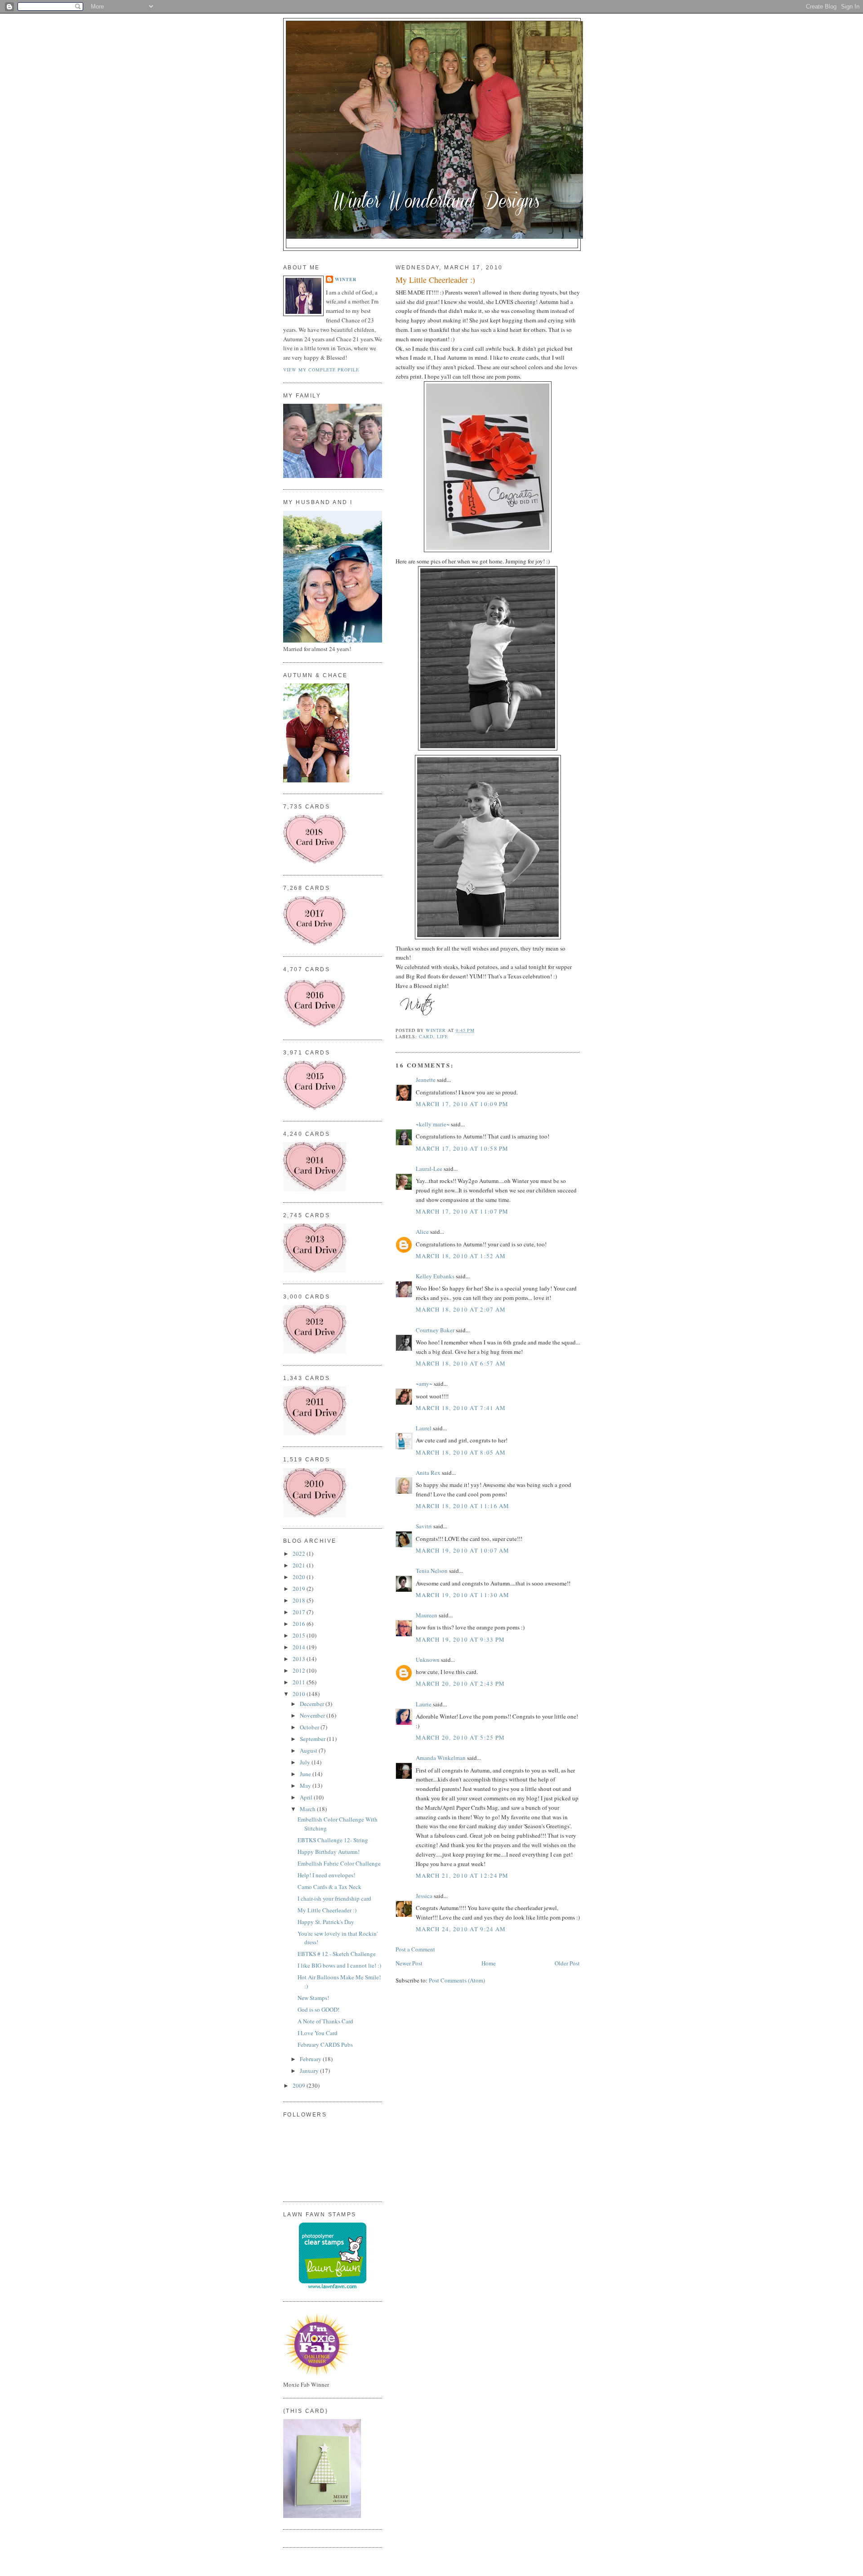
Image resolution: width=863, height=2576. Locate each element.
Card (426, 1036)
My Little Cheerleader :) (327, 1910)
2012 (300, 1670)
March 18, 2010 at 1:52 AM (461, 1256)
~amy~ (424, 1384)
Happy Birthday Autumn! (329, 1852)
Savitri (424, 1526)
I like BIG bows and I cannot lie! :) (339, 1965)
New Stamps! (313, 1998)
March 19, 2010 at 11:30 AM (463, 1595)
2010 (300, 1694)
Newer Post (409, 1963)
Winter (346, 279)
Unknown (428, 1660)
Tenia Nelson (432, 1571)
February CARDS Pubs (325, 2045)
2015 (300, 1635)
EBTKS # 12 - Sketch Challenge (337, 1954)
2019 (300, 1589)
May (306, 1786)
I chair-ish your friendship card (334, 1898)
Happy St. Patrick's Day (326, 1922)
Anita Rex (428, 1473)
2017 (300, 1612)
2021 (300, 1565)
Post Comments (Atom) (457, 1980)
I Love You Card (318, 2033)
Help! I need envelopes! (326, 1875)
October (310, 1727)
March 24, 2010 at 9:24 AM (461, 1929)
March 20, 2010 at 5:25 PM (460, 1737)
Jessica (424, 1896)
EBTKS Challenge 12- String (333, 1840)
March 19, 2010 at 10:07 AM (463, 1550)
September (313, 1739)
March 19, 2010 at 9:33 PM (460, 1639)
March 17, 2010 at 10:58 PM (462, 1148)
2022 (300, 1554)
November (313, 1715)
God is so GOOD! (318, 2009)
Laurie (424, 1704)
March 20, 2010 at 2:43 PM (460, 1683)
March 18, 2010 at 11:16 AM (463, 1506)
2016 (300, 1624)
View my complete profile (321, 370)
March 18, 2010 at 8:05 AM (461, 1452)
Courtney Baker (435, 1330)
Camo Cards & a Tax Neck (329, 1887)
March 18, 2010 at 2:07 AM (461, 1309)
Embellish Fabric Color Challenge (339, 1863)
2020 (300, 1577)
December (313, 1704)
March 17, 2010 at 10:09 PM (462, 1104)
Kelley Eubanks (435, 1276)
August (309, 1750)
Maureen (427, 1615)
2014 (300, 1647)
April (307, 1797)
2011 (300, 1682)
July (306, 1762)
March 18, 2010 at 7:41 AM (461, 1408)
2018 (300, 1600)
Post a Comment (415, 1949)
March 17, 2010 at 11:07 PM (462, 1211)
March (308, 1809)
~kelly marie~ (433, 1124)
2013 (300, 1659)
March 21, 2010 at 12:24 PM (462, 1875)
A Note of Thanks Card (325, 2021)
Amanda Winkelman (441, 1758)
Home (489, 1963)
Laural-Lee (429, 1169)
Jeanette (426, 1080)
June (306, 1774)
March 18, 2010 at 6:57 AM (461, 1363)
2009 (300, 2085)
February (311, 2059)
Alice (423, 1232)
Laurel (424, 1428)
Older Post (567, 1963)
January (310, 2071)
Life (443, 1036)
